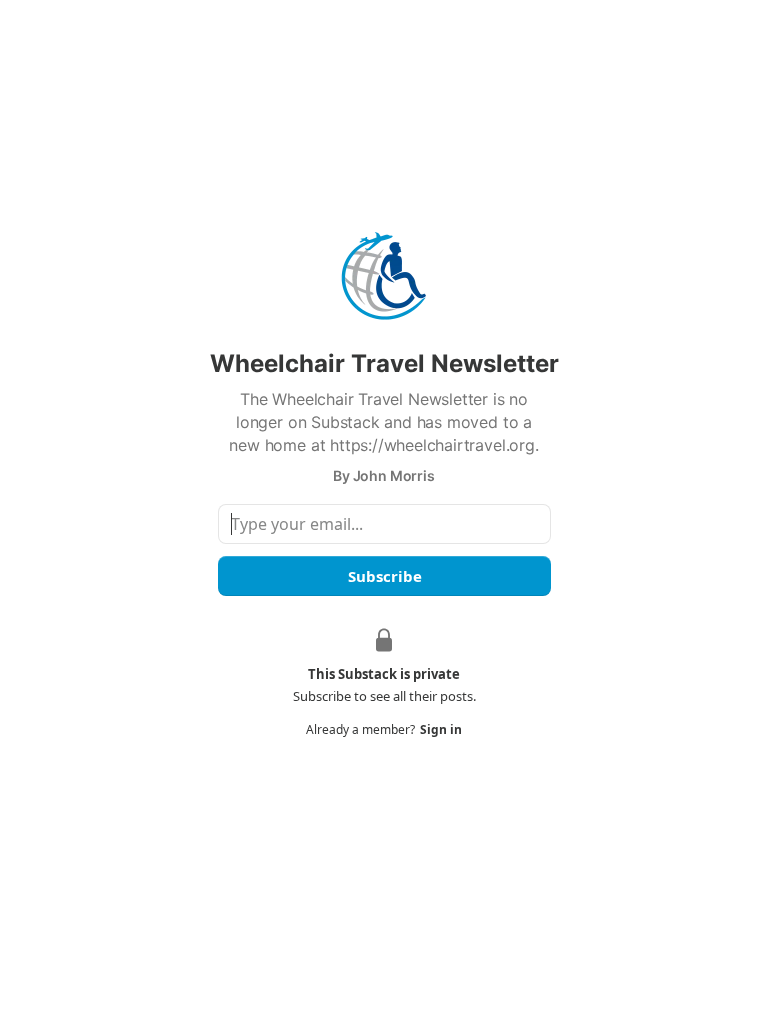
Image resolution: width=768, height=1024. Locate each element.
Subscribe (384, 576)
